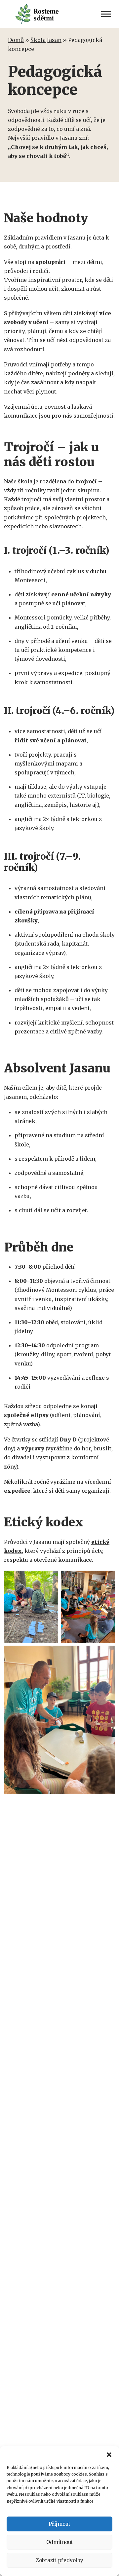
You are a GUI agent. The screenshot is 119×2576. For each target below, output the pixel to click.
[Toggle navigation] (106, 14)
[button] (109, 2454)
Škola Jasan (46, 40)
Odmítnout (60, 2542)
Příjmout (59, 2524)
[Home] (40, 14)
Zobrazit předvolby (59, 2560)
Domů (16, 40)
